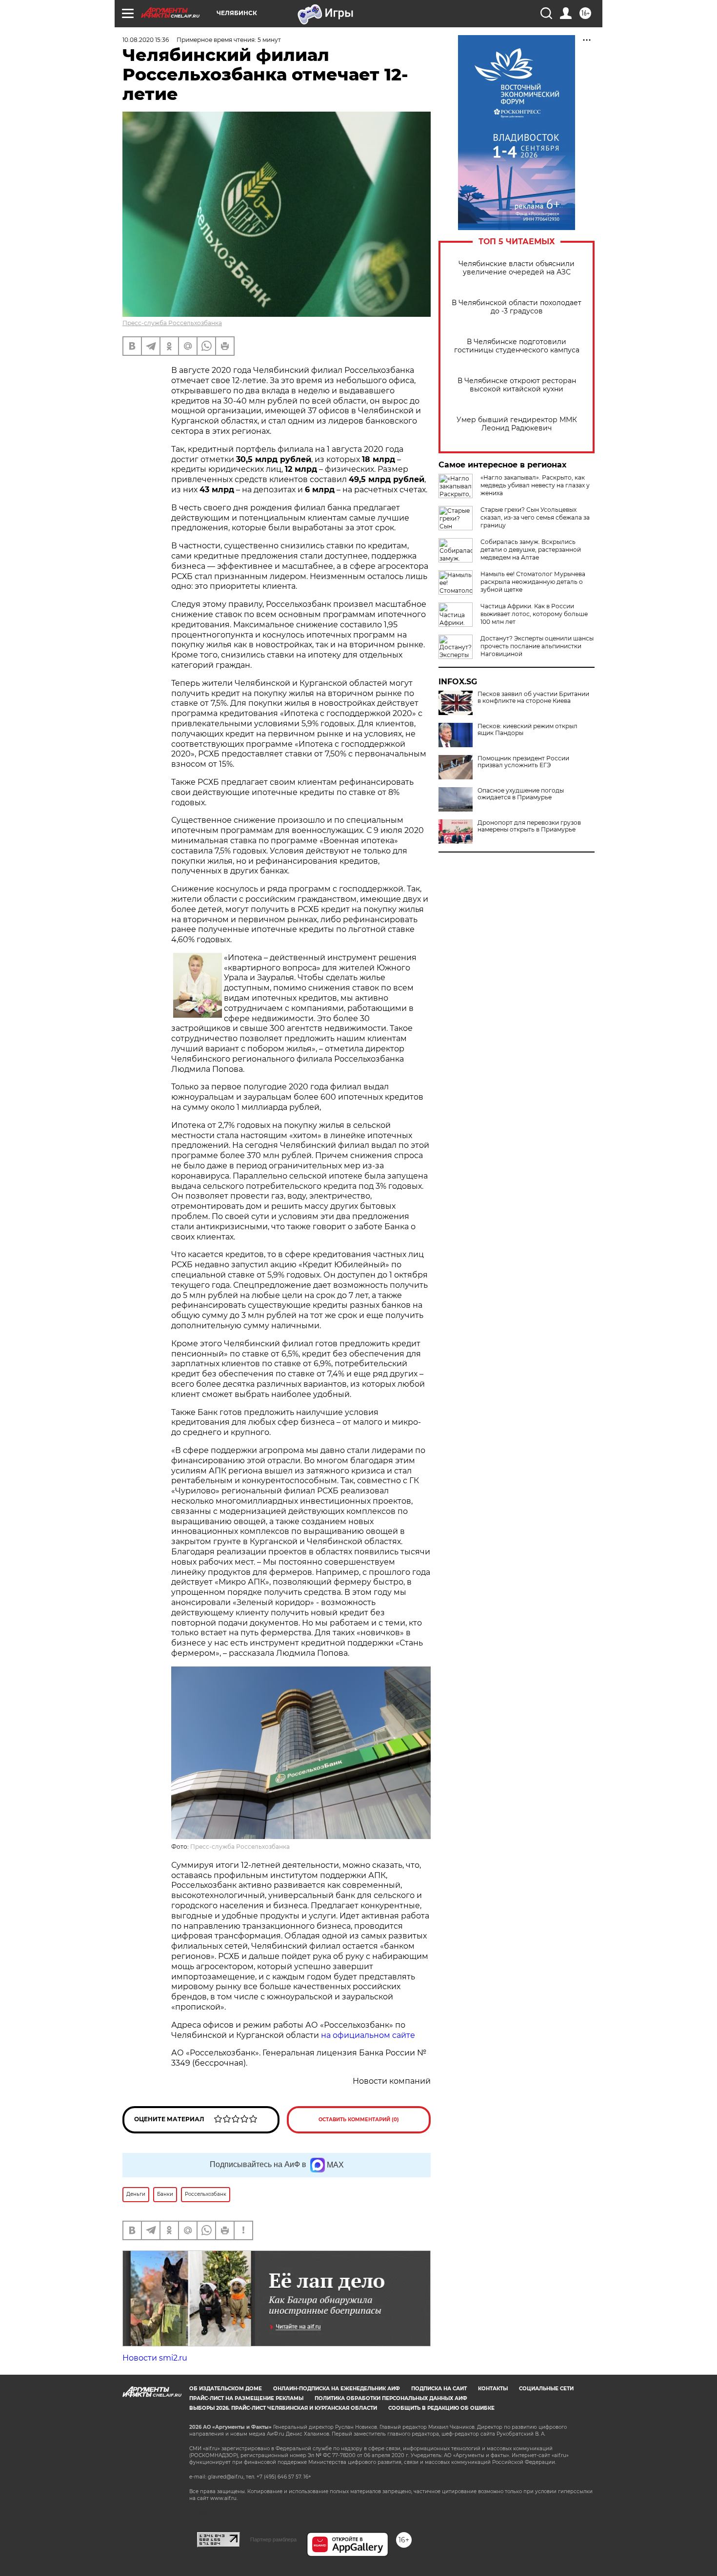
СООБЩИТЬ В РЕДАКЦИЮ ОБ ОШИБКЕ (441, 2408)
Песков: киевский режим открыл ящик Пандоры (528, 730)
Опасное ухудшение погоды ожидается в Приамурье (521, 794)
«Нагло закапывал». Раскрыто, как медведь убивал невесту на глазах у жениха (535, 485)
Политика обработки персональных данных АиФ (391, 2398)
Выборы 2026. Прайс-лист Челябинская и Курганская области (283, 2408)
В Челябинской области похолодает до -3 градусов (517, 307)
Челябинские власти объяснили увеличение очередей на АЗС (517, 268)
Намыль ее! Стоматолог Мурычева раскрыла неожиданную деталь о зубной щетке (533, 582)
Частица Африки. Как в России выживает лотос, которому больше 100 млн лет (534, 614)
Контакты (493, 2389)
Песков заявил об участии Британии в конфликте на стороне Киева (533, 697)
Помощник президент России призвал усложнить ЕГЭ (523, 762)
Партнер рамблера (273, 2539)
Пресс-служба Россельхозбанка (172, 323)
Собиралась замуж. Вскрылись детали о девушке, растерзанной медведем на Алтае (531, 550)
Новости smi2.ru (155, 2358)
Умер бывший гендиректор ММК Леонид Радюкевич (517, 424)
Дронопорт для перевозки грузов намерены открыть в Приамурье (529, 826)
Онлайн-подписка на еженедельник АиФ (337, 2389)
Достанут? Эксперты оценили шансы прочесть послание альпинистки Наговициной (537, 646)
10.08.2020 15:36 (146, 40)
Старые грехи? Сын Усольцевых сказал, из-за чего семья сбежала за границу (535, 517)
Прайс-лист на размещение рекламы (246, 2398)
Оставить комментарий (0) (359, 2120)
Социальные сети (546, 2389)
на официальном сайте (368, 2035)
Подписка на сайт (439, 2389)
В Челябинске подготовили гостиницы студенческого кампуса (517, 346)
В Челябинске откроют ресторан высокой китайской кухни (517, 385)
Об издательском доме (226, 2389)
